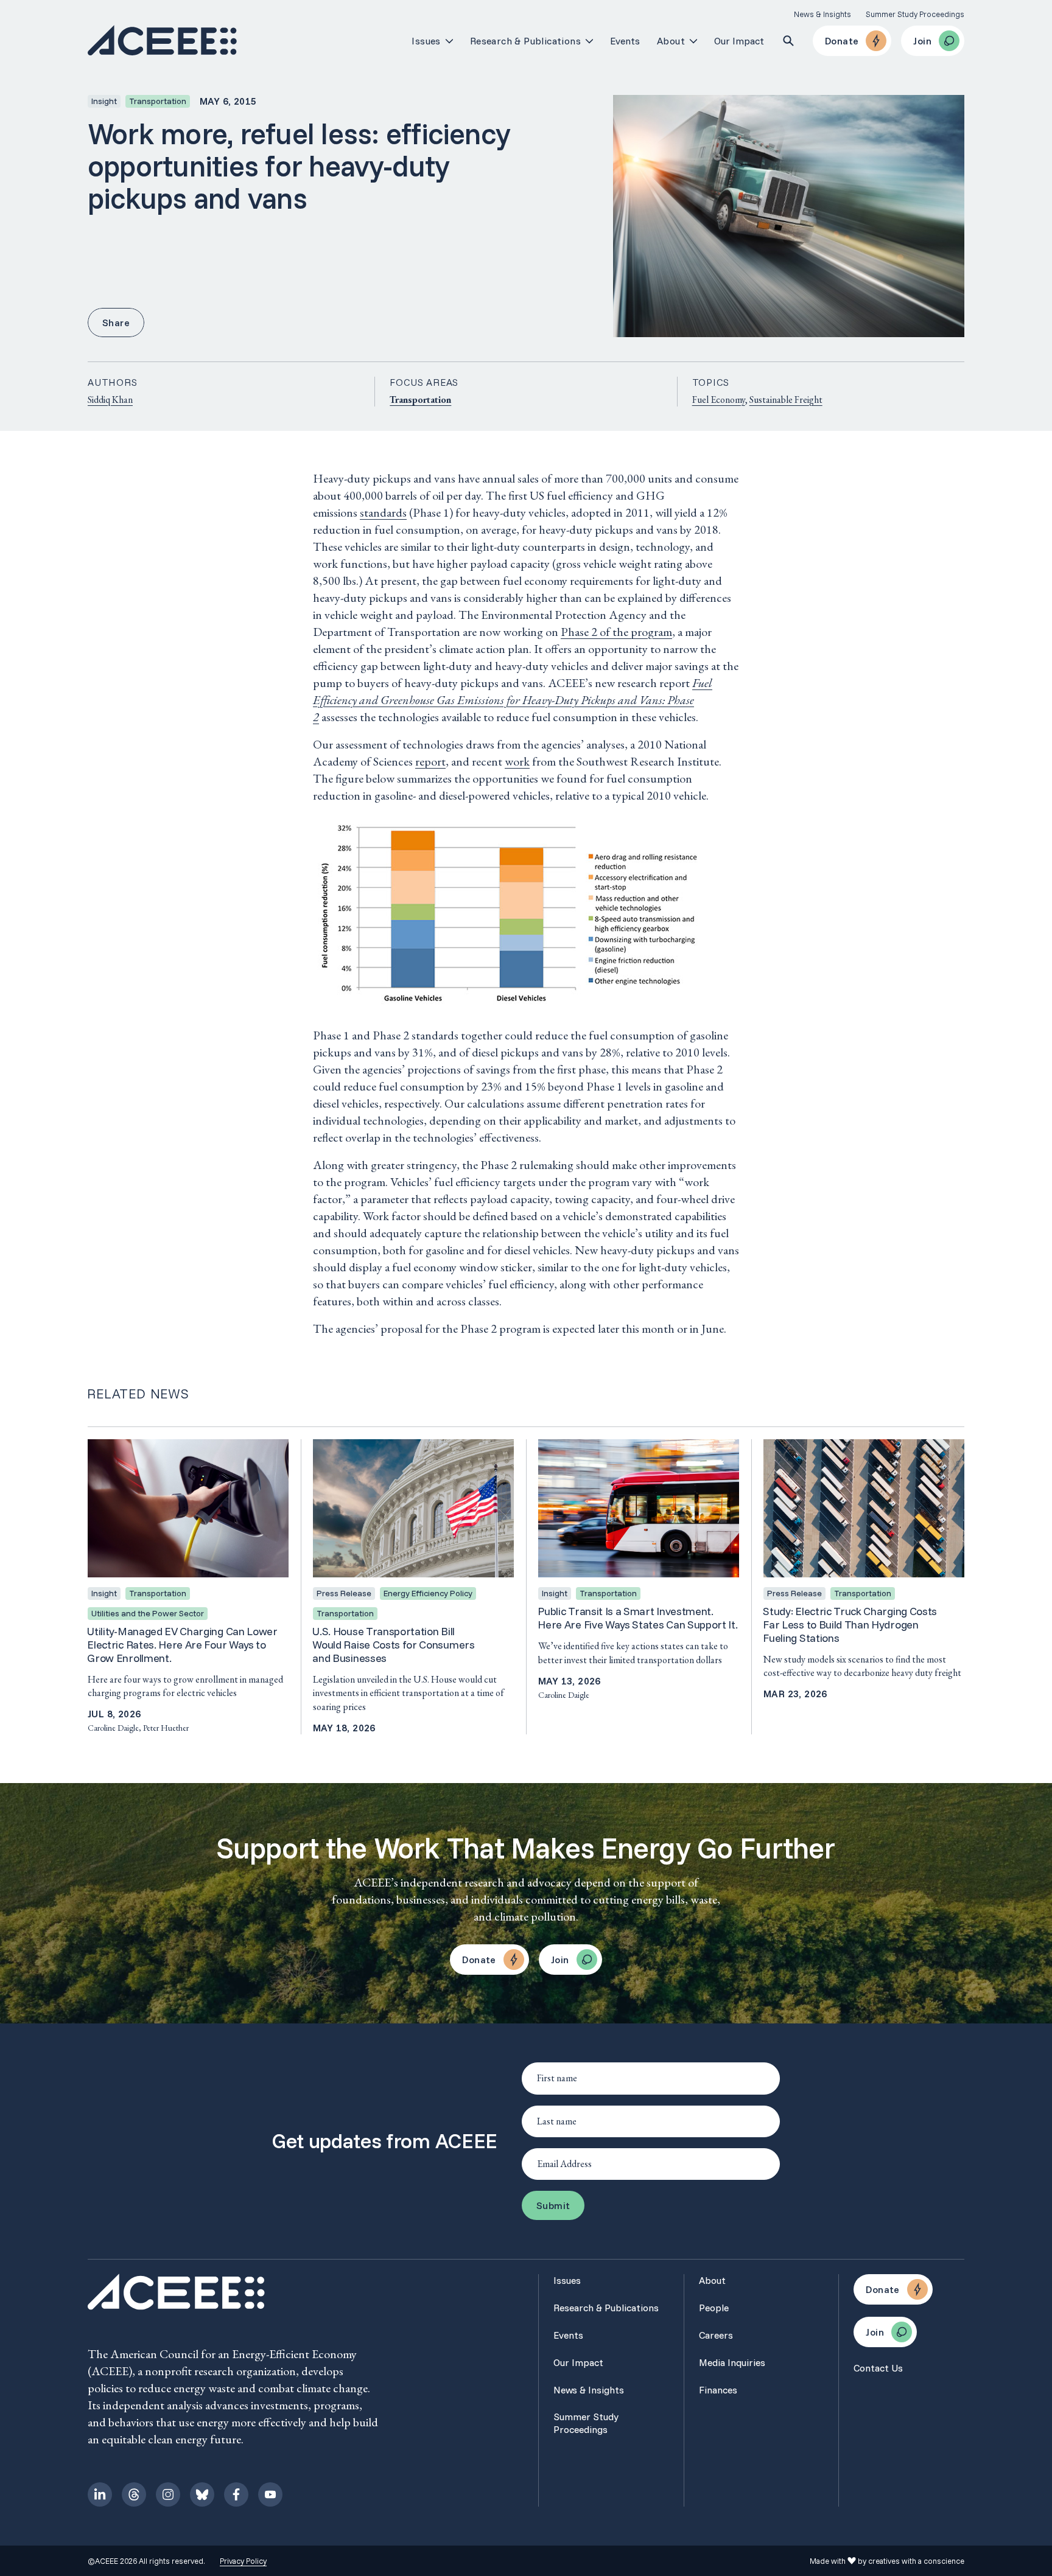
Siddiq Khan (110, 400)
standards (383, 512)
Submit (553, 2205)
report (430, 761)
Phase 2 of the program (616, 632)
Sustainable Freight (786, 400)
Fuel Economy (719, 400)
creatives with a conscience (916, 2561)
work (517, 761)
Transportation (420, 400)
